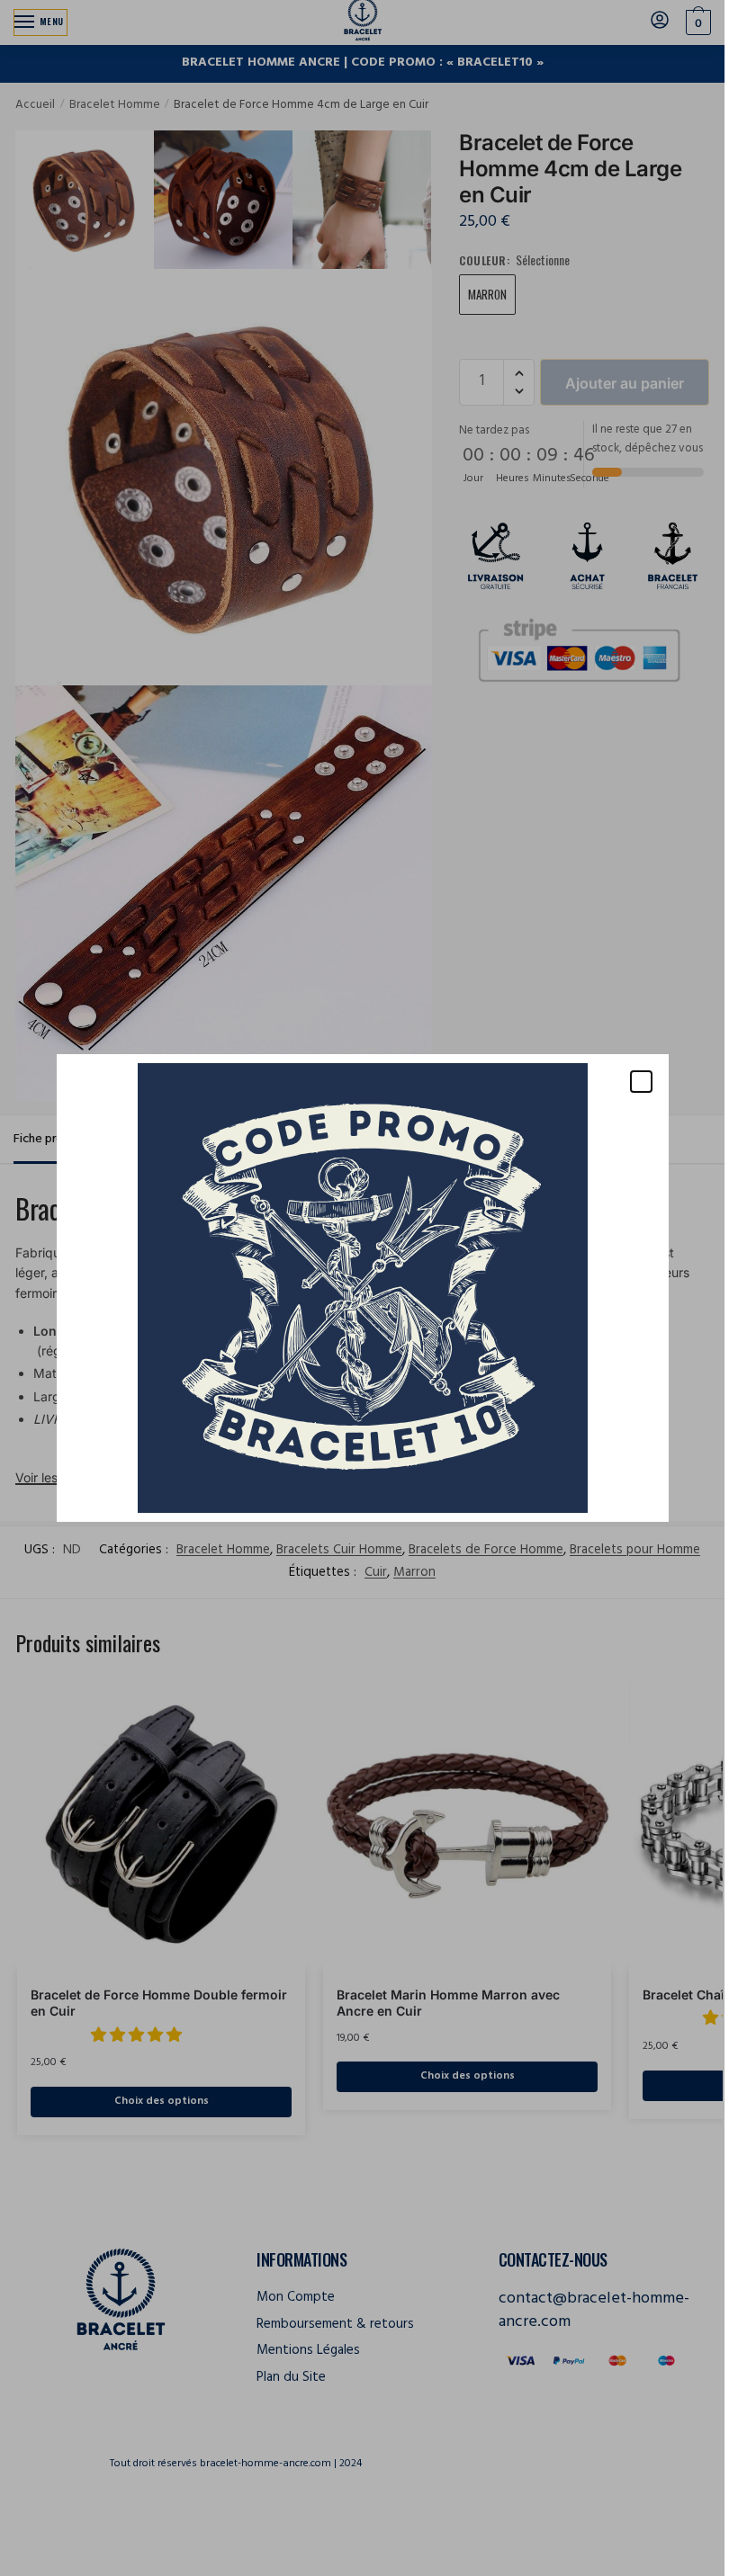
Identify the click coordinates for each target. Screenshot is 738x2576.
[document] (362, 1288)
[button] (641, 1082)
